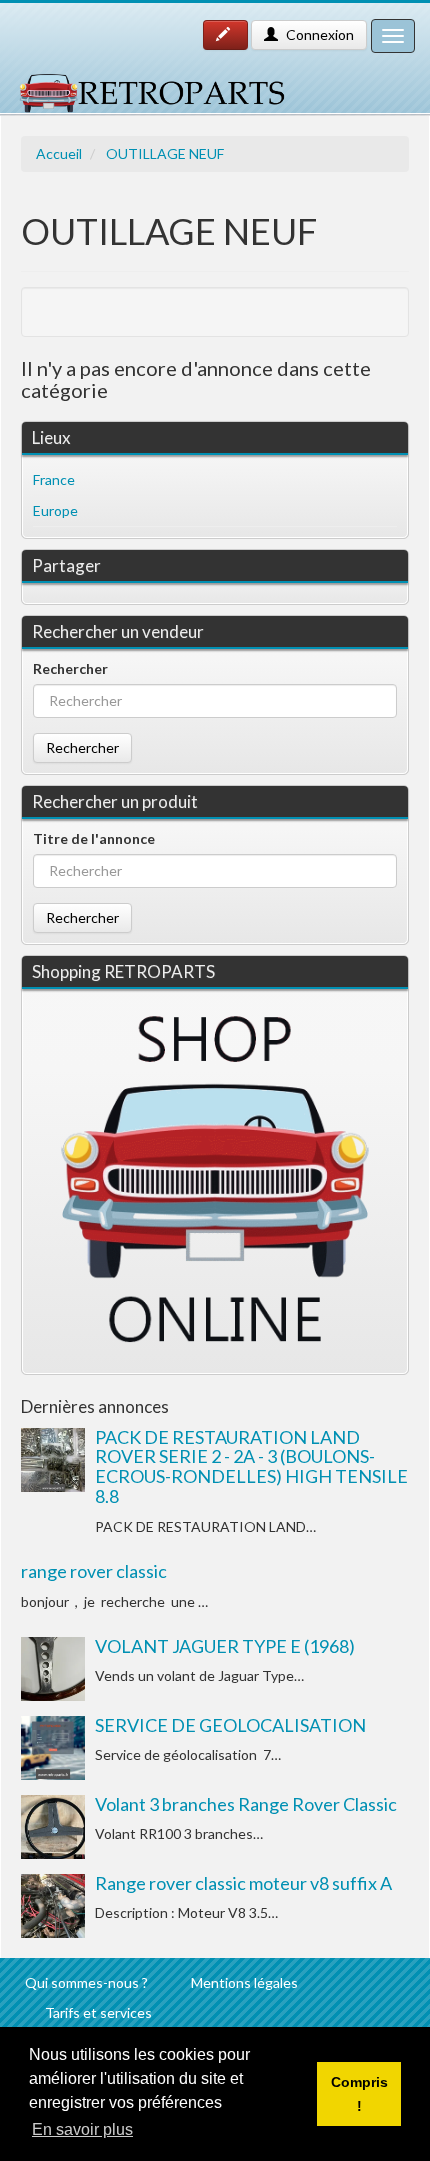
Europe (55, 510)
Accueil (59, 153)
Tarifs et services (98, 2012)
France (54, 479)
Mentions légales (244, 1982)
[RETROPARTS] (150, 83)
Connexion (318, 34)
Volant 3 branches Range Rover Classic (246, 1804)
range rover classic (94, 1571)
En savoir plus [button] (82, 2129)
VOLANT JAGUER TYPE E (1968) (225, 1646)
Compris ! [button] (359, 2094)
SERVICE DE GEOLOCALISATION (230, 1725)
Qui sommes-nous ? (86, 1982)
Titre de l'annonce (94, 838)
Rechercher (70, 668)
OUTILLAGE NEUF (165, 153)
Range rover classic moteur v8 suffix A (243, 1883)
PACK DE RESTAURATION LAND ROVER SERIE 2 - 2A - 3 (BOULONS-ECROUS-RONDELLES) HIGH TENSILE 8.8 (251, 1466)
